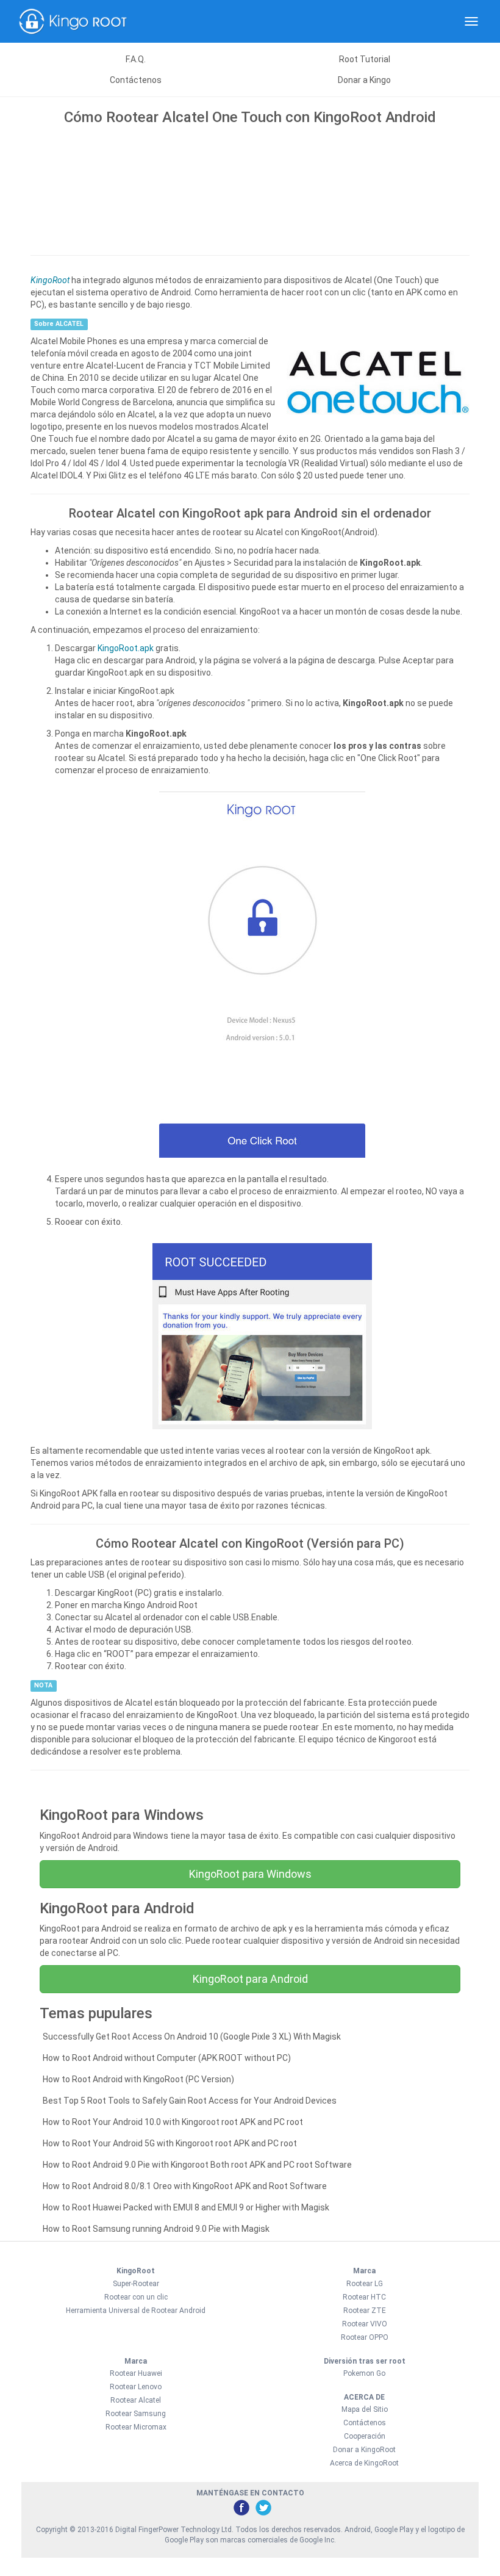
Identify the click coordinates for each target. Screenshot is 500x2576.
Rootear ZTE (365, 2311)
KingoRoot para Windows (250, 1874)
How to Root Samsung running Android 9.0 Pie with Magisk (156, 2229)
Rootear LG (365, 2284)
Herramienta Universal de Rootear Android (136, 2311)
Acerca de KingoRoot (364, 2463)
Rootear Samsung (136, 2414)
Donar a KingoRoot (364, 2450)
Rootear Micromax (136, 2427)
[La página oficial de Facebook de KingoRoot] (241, 2507)
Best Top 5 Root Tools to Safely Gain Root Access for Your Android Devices (190, 2101)
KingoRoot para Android (250, 1979)
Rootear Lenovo (136, 2387)
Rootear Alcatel (136, 2400)
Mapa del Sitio (365, 2409)
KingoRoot (50, 280)
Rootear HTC (364, 2297)
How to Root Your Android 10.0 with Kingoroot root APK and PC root (173, 2122)
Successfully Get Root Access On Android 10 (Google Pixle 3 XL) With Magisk (192, 2037)
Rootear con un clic (136, 2297)
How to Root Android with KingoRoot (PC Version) (138, 2079)
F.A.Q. (136, 59)
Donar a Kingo (364, 80)
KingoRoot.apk (126, 648)
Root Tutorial (365, 59)
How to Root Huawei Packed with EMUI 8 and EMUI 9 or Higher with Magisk (186, 2207)
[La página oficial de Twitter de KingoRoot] (263, 2507)
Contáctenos (136, 80)
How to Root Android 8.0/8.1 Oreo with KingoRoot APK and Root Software (185, 2186)
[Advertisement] (250, 187)
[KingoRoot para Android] (73, 21)
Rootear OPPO (365, 2337)
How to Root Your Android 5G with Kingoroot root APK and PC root (170, 2143)
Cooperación (365, 2436)
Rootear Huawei (136, 2373)
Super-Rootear (136, 2284)
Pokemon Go (364, 2373)
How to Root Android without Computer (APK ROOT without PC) (167, 2058)
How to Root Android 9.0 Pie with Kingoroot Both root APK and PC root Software (197, 2165)
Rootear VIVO (365, 2324)
